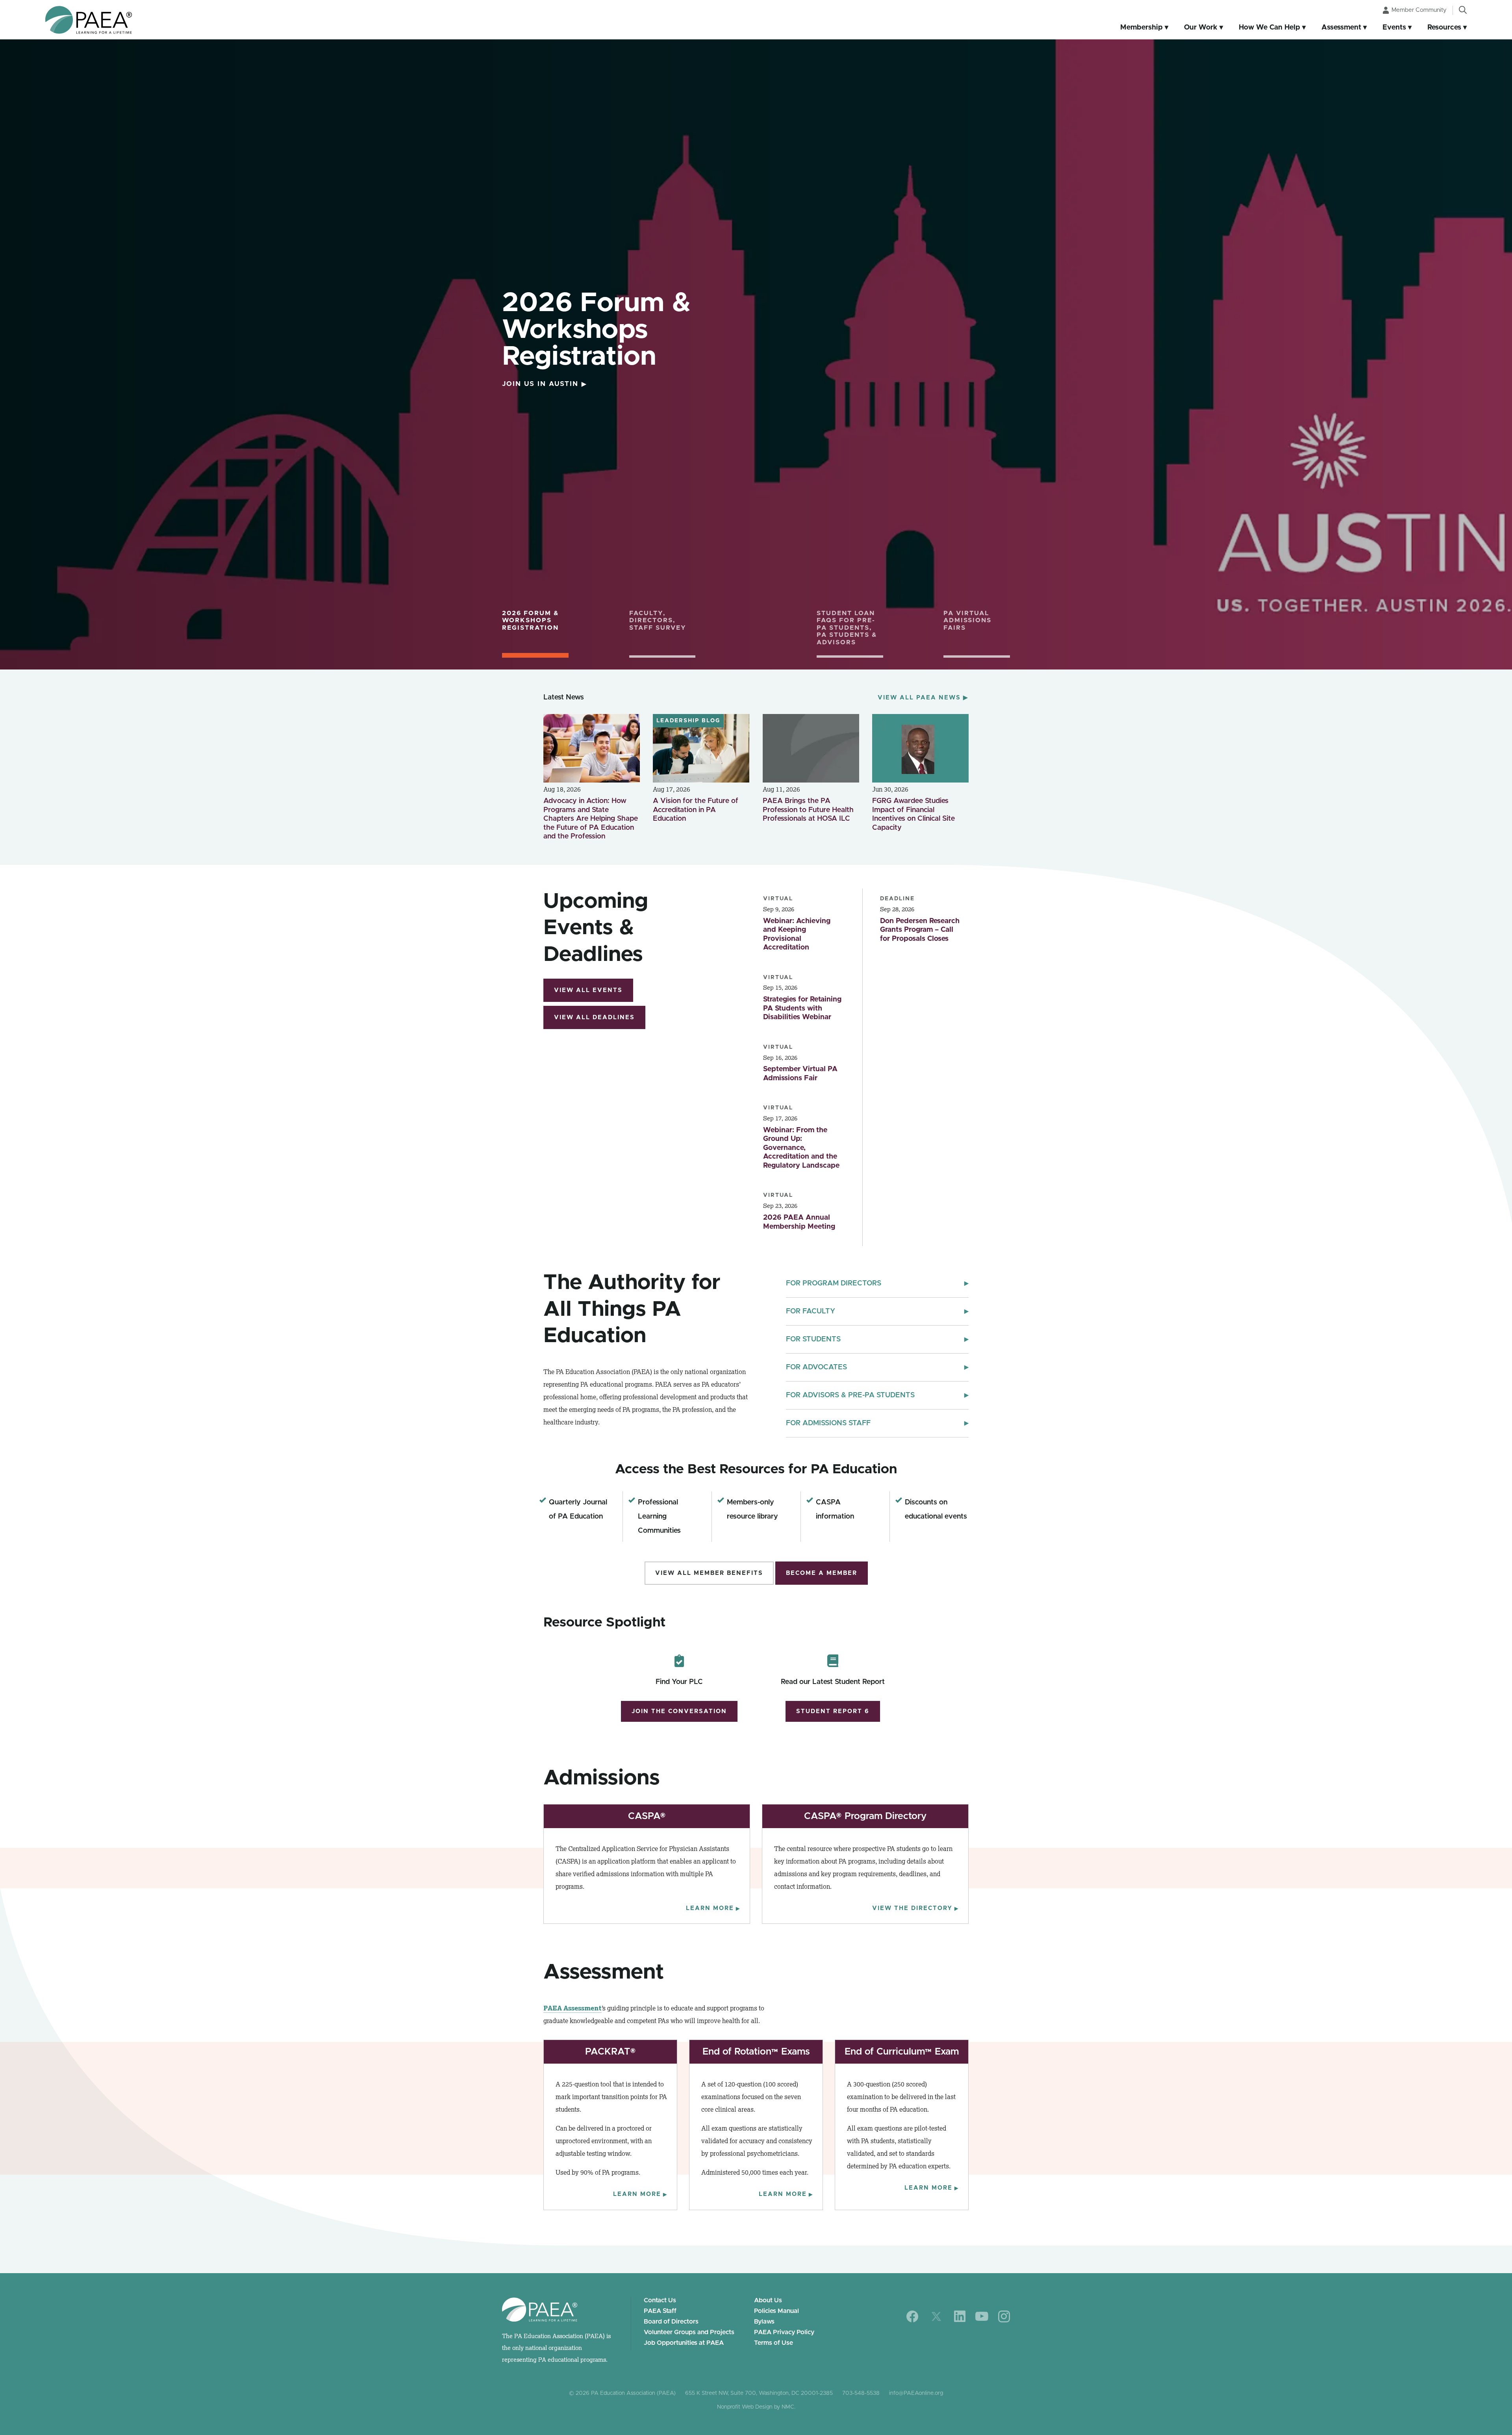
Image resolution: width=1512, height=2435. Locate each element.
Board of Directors (671, 2322)
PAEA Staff (660, 2311)
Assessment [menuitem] (1341, 28)
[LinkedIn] (960, 2316)
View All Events (588, 990)
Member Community (1419, 10)
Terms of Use (774, 2343)
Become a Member (822, 1573)
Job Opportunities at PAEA (684, 2343)
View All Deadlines (594, 1017)
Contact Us (660, 2300)
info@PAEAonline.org (916, 2393)
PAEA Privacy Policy (784, 2332)
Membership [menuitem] (1141, 28)
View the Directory (915, 1908)
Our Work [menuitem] (1201, 28)
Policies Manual (776, 2311)
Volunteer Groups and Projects (689, 2332)
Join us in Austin (545, 384)
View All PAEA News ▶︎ (923, 698)
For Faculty (877, 1311)
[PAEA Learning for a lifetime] (89, 20)
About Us (768, 2300)
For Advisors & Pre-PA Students (877, 1395)
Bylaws (764, 2322)
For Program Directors (877, 1283)
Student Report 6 (833, 1711)
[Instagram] (1004, 2316)
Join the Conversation (679, 1711)
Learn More (713, 1908)
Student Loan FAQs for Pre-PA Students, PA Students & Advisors (847, 628)
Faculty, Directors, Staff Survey (658, 620)
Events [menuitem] (1394, 28)
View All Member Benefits (709, 1573)
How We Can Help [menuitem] (1269, 28)
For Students (877, 1339)
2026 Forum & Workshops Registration (531, 620)
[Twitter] (936, 2316)
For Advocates (877, 1367)
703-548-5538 (861, 2393)
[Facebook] (913, 2316)
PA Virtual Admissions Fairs (967, 620)
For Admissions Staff (877, 1423)
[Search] (1463, 10)
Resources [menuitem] (1444, 28)
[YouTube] (982, 2316)
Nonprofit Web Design (745, 2407)
